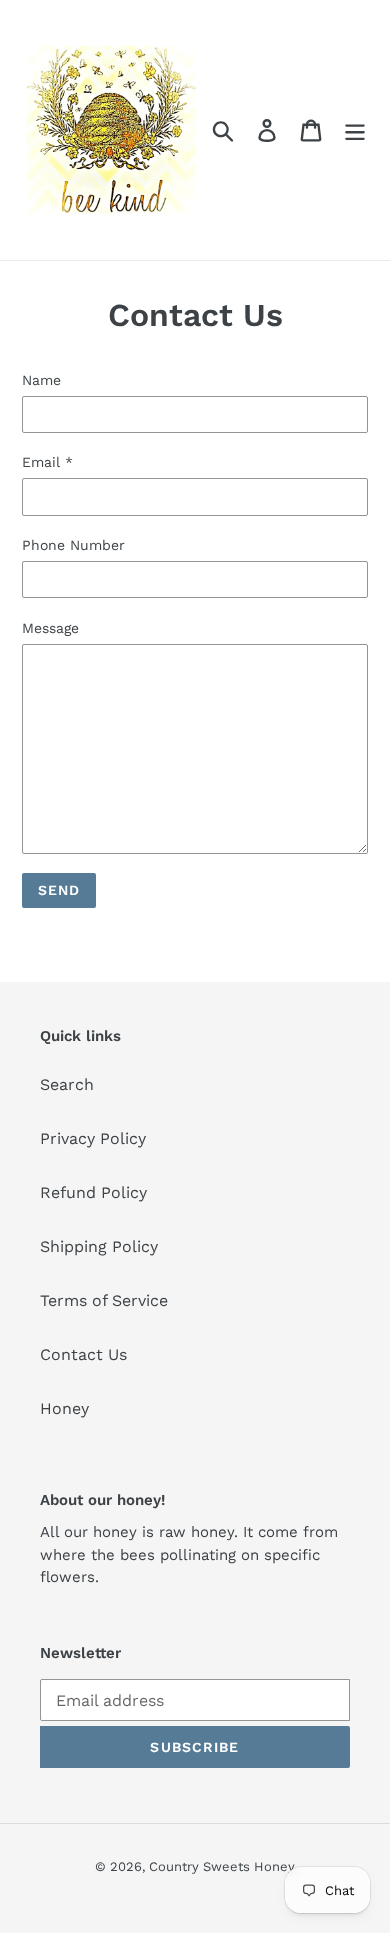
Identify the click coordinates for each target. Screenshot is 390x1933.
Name (41, 380)
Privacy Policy (93, 1138)
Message (50, 628)
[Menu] (355, 130)
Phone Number (73, 545)
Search (67, 1084)
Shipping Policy (99, 1246)
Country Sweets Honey (222, 1866)
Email (47, 462)
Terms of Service (104, 1300)
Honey (64, 1408)
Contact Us (83, 1354)
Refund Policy (93, 1192)
